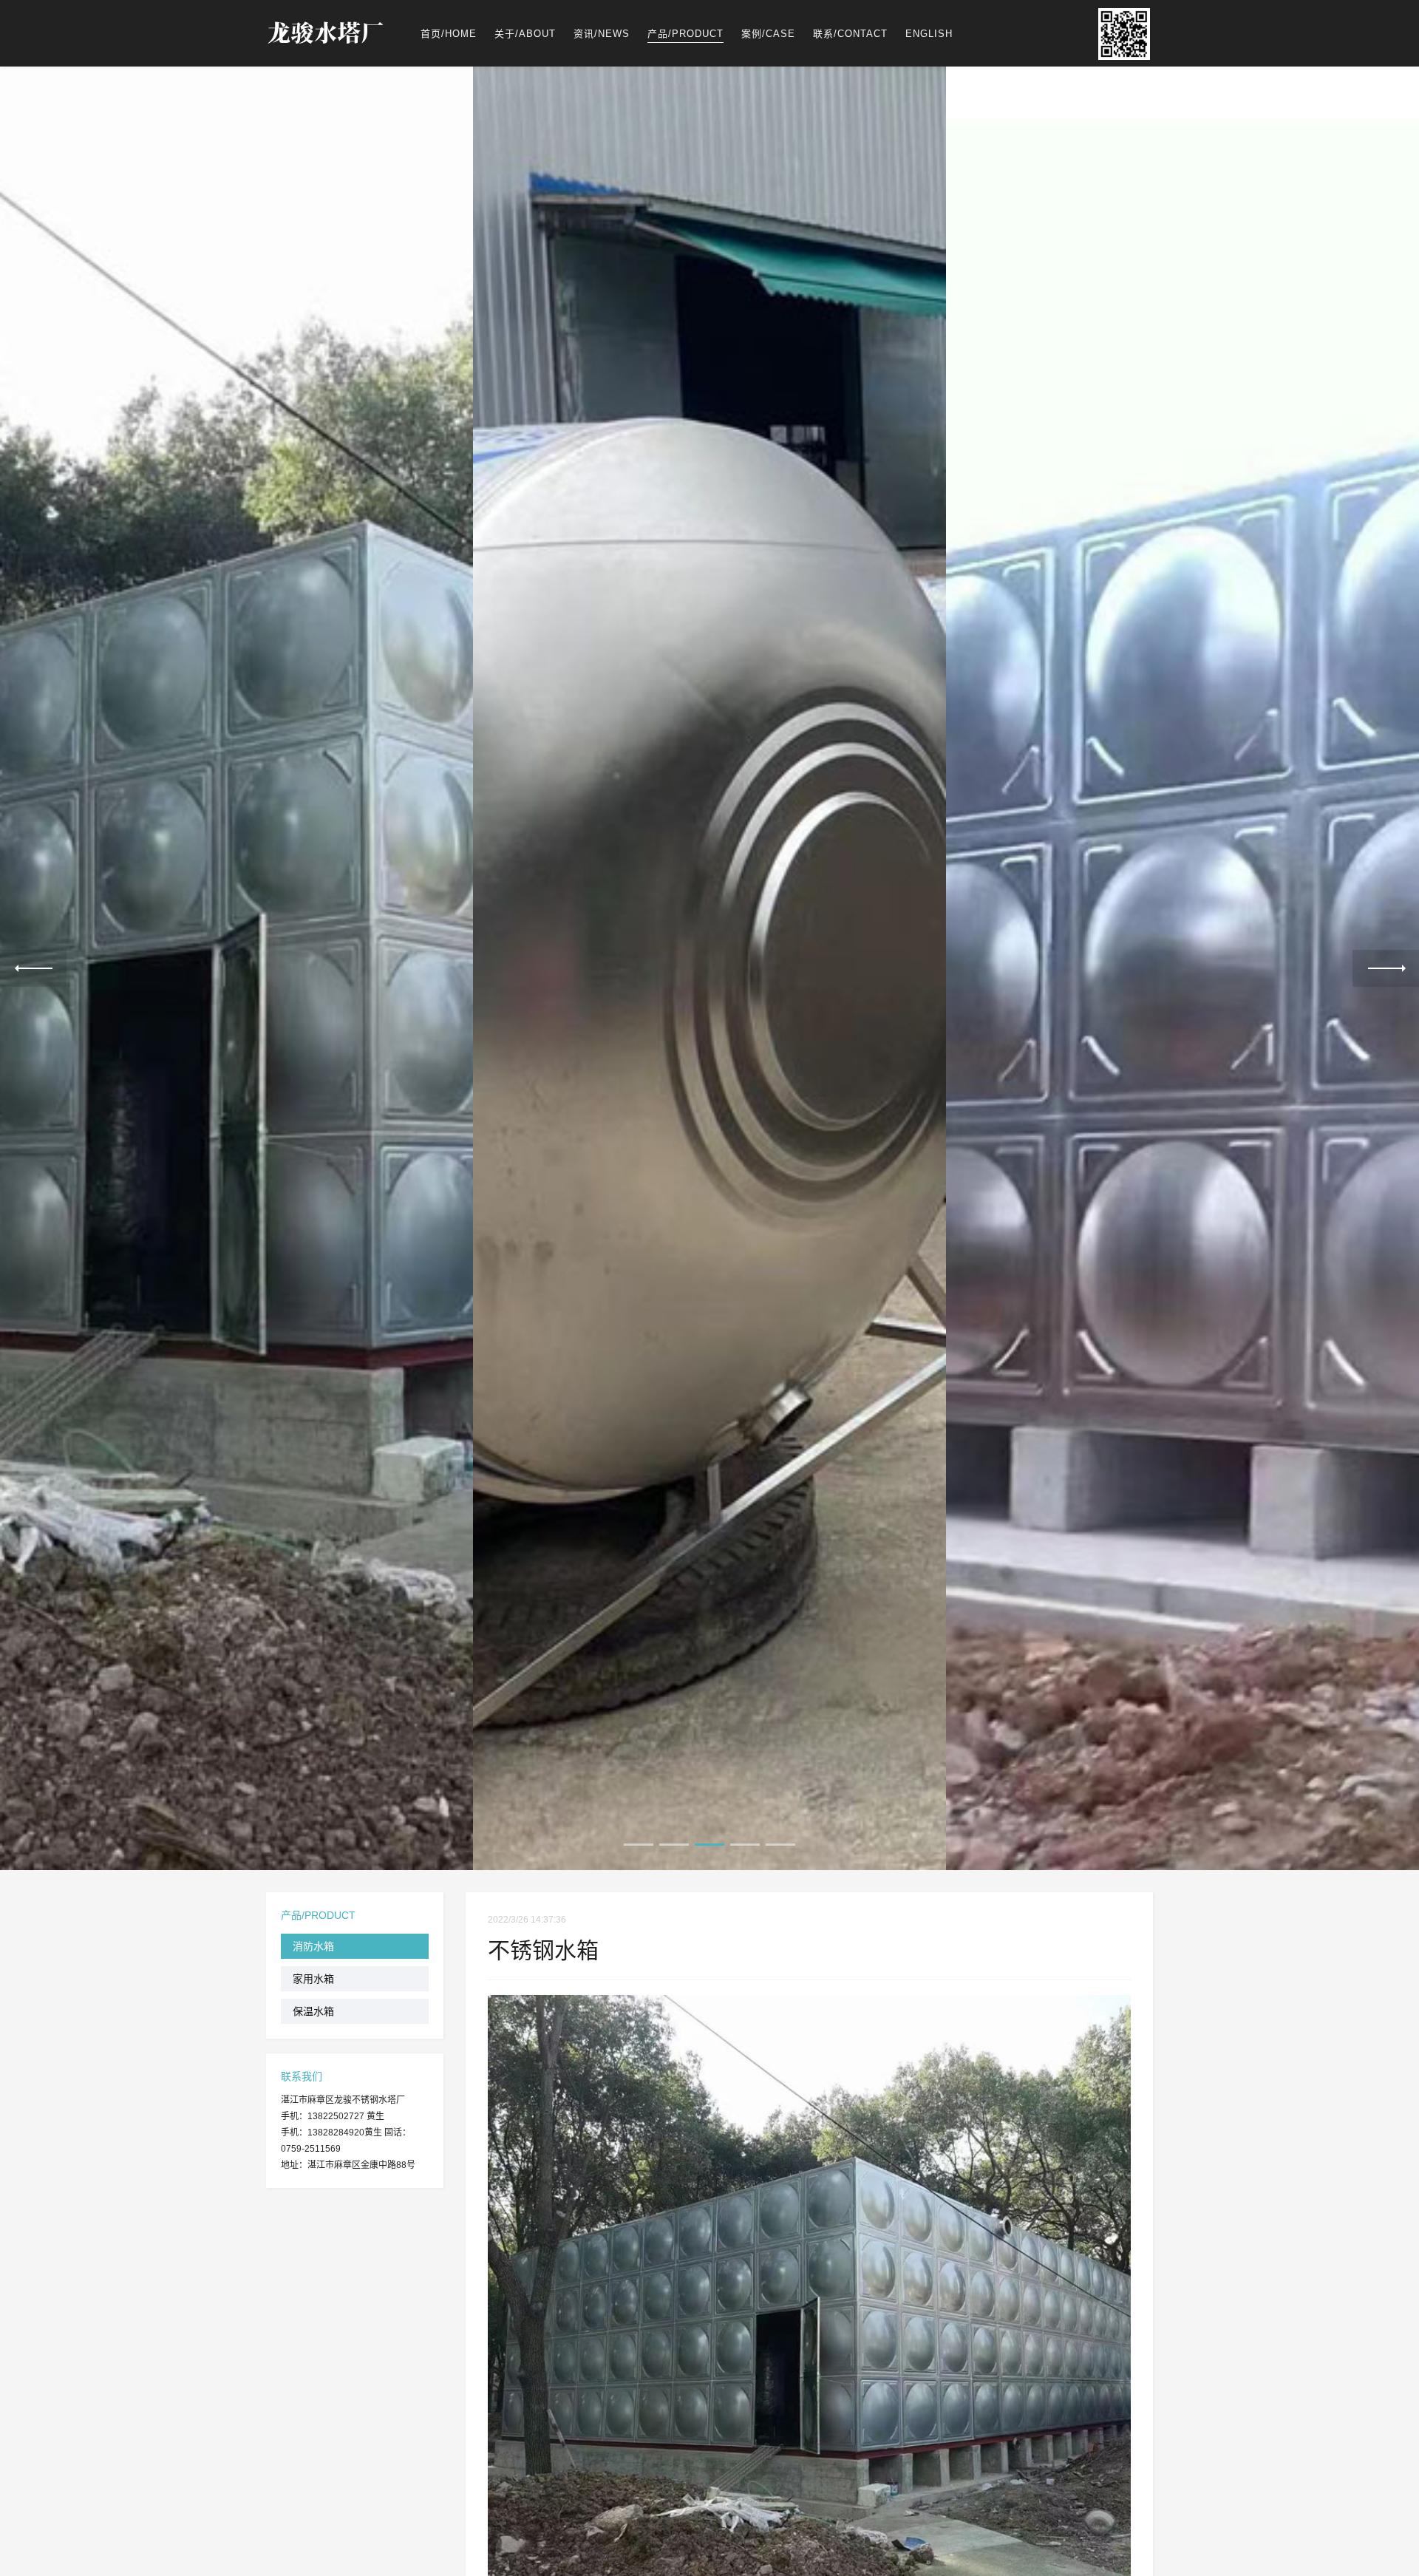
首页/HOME (449, 34)
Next (1386, 968)
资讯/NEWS (602, 34)
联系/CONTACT (850, 34)
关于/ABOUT (525, 34)
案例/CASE (768, 34)
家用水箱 (313, 1979)
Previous (33, 968)
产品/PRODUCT (685, 34)
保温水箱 (313, 2011)
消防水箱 (313, 1946)
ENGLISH (929, 34)
